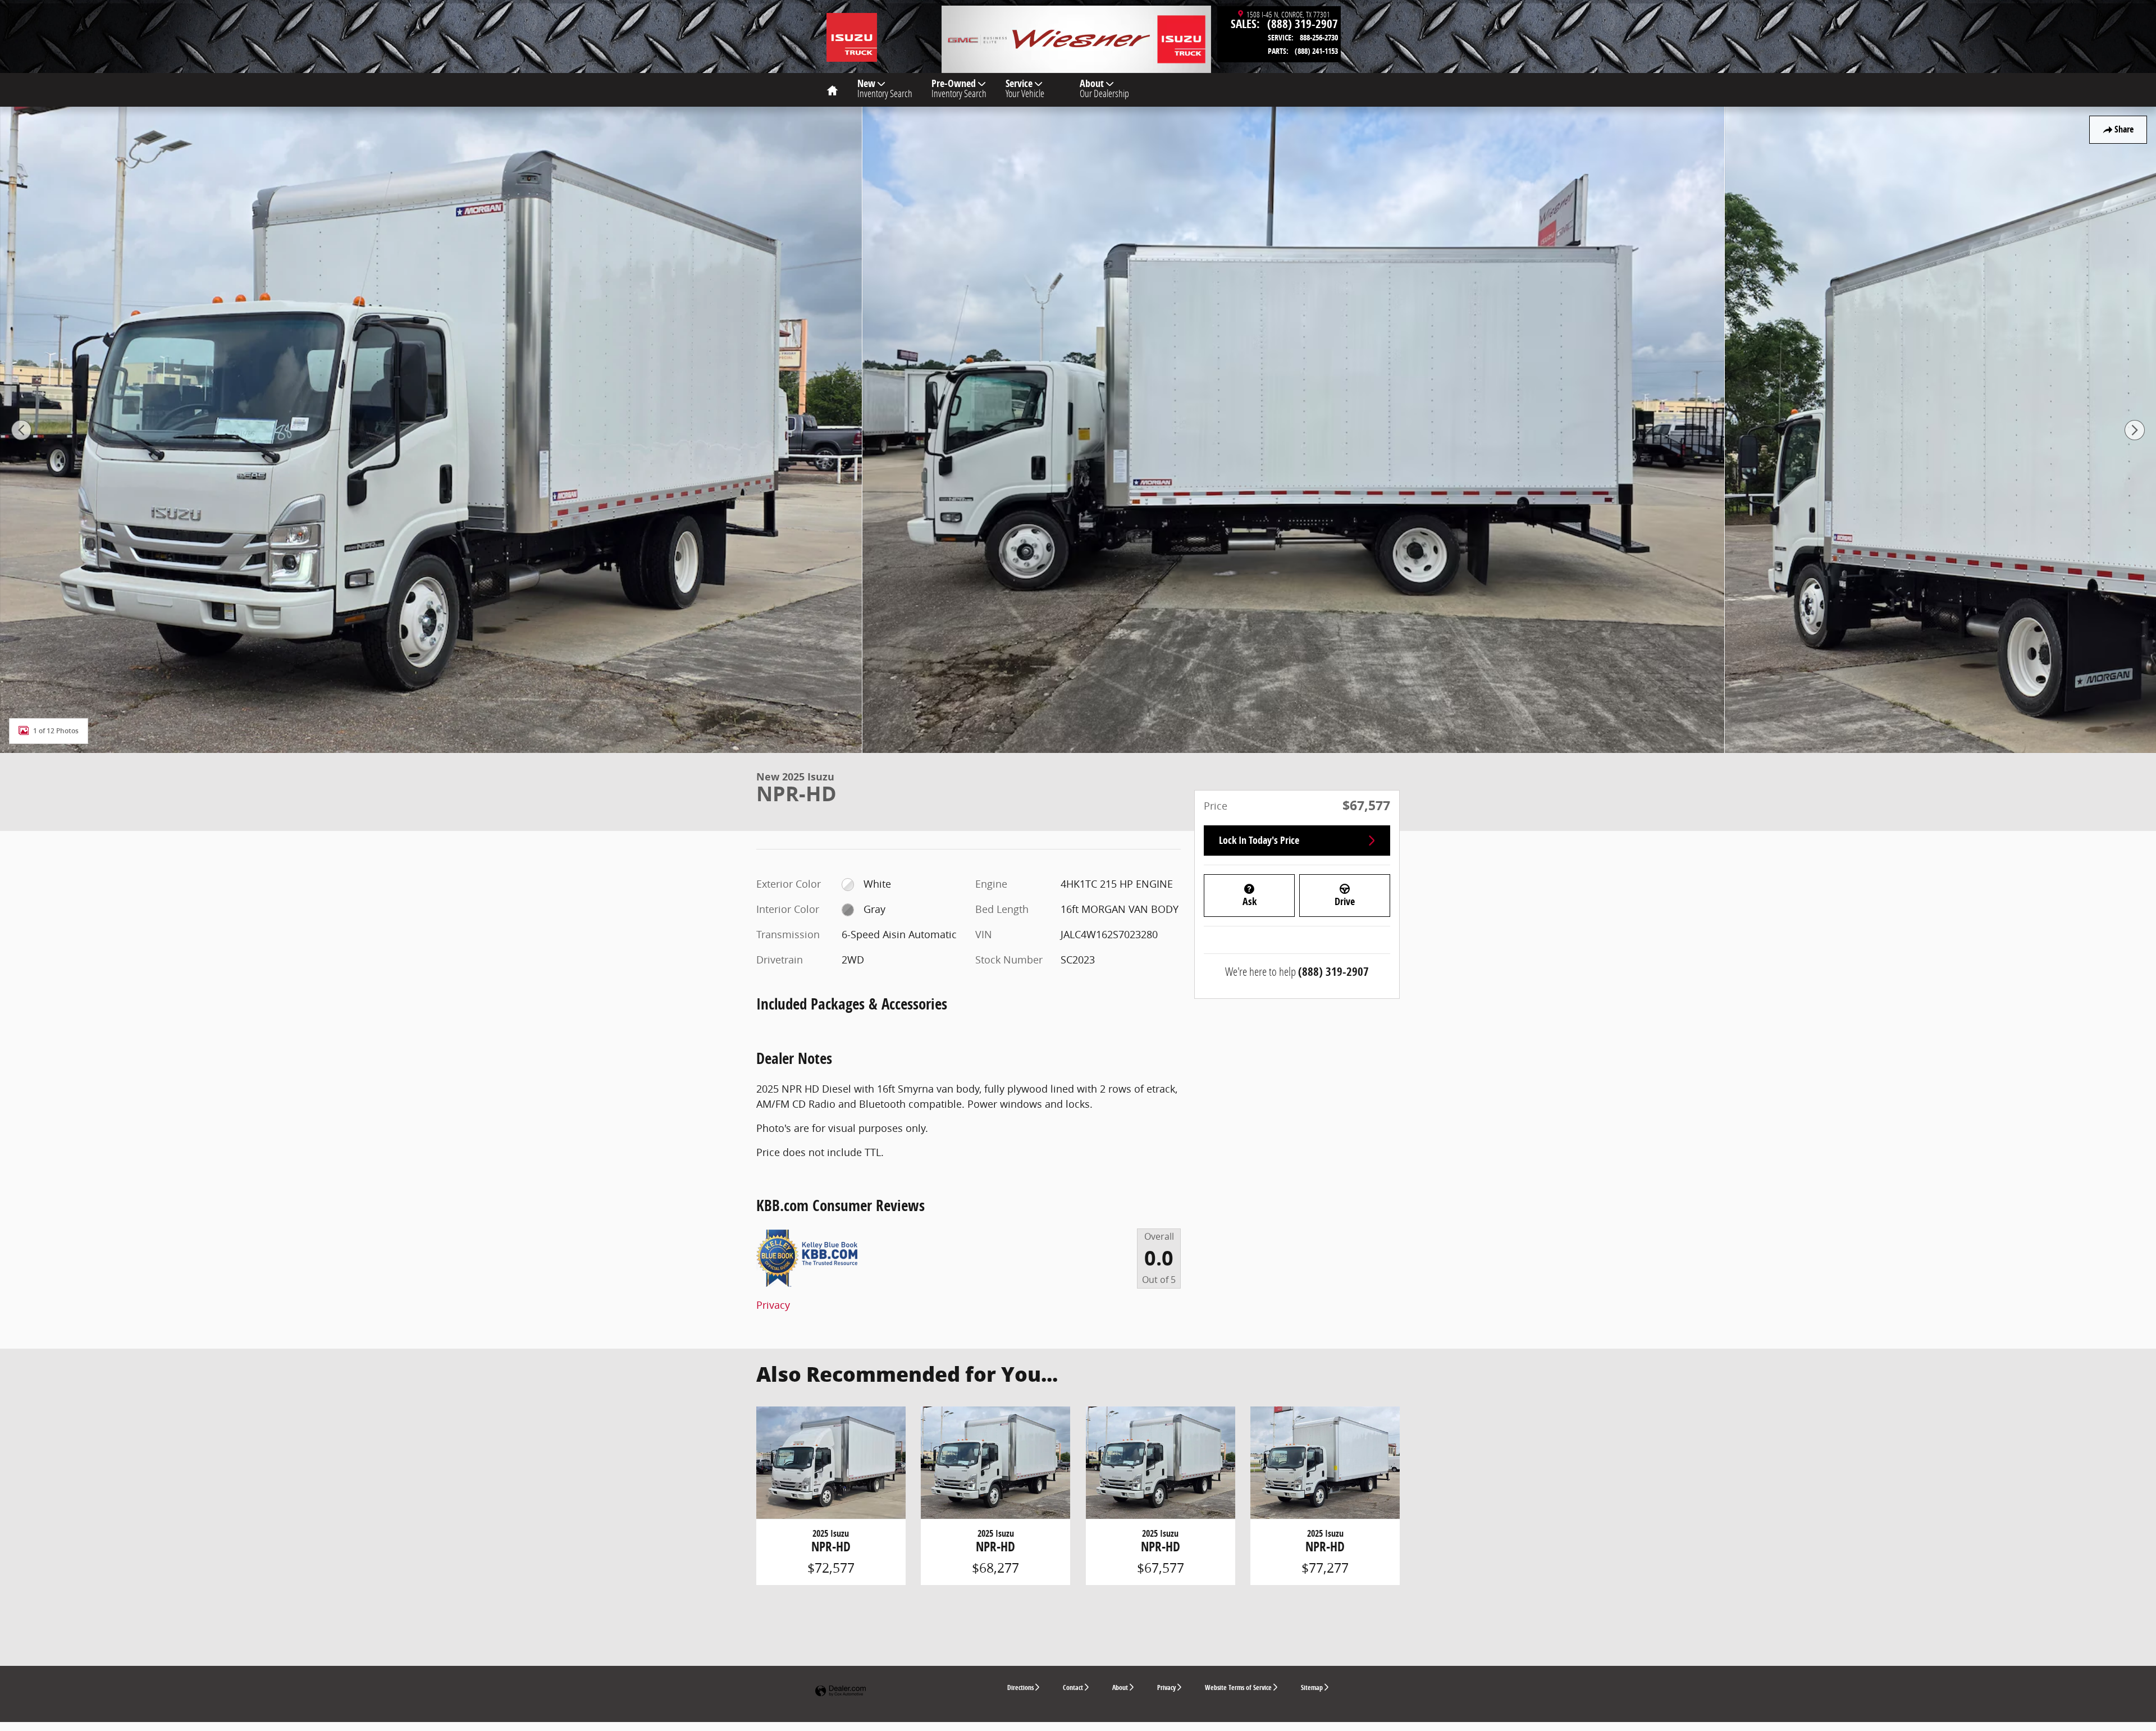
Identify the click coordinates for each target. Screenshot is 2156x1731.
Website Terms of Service (1238, 1687)
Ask (1250, 901)
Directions (1020, 1687)
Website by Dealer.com (841, 1691)
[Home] (852, 31)
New (885, 88)
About (1104, 88)
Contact (1073, 1687)
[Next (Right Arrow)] (2135, 430)
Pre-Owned (959, 88)
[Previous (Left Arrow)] (21, 430)
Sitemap (1312, 1687)
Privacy (773, 1305)
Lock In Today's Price (1259, 840)
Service (1025, 88)
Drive (1345, 901)
